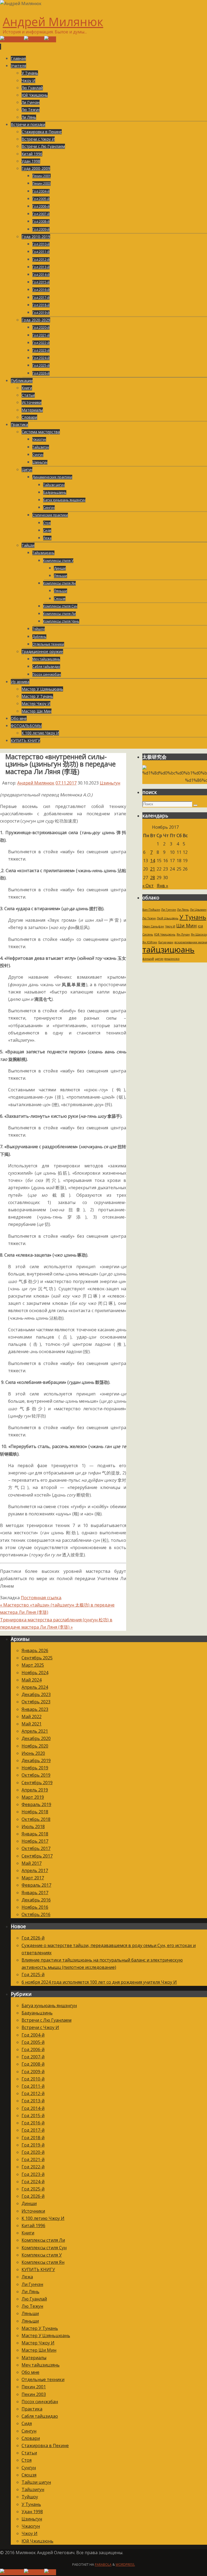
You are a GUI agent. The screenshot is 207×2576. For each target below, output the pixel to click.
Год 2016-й (33, 2123)
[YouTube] (12, 39)
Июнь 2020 (33, 1753)
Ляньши (30, 2313)
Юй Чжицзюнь (165, 934)
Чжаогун (31, 2526)
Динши (29, 2203)
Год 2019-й (33, 2145)
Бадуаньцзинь (37, 2013)
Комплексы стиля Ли (43, 2240)
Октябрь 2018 (36, 1819)
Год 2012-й (33, 2093)
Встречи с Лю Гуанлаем (46, 2020)
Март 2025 (33, 1665)
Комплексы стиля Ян (43, 2262)
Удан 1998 (32, 2512)
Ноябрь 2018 (35, 1812)
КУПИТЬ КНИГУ (38, 2269)
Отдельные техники (43, 2379)
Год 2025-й (33, 1975)
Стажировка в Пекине (45, 2446)
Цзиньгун (110, 783)
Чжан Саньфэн (153, 926)
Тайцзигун (33, 2489)
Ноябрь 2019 (35, 1768)
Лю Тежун (149, 918)
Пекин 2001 (34, 2387)
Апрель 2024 (35, 1687)
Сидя (27, 2423)
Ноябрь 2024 (35, 1673)
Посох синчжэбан (40, 2402)
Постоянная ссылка (41, 1598)
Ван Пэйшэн (151, 910)
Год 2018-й (33, 2138)
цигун (159, 959)
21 (153, 869)
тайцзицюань (168, 950)
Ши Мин (187, 926)
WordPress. (125, 2565)
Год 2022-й (33, 2167)
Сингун (29, 2431)
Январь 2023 (35, 1709)
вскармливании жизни (191, 942)
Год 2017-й (33, 2130)
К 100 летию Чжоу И (43, 2218)
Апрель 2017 (35, 1870)
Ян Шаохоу (199, 934)
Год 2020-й (33, 2152)
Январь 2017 (35, 1893)
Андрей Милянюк (53, 22)
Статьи (29, 2453)
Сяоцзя (29, 2475)
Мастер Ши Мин (39, 2350)
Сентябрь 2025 (37, 1658)
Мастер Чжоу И (38, 2343)
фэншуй (148, 959)
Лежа (27, 2277)
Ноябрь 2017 (35, 1841)
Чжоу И (170, 926)
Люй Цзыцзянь (168, 918)
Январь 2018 (35, 1834)
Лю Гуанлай (34, 2299)
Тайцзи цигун (36, 2482)
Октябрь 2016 (36, 1914)
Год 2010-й (33, 2079)
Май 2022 (32, 1717)
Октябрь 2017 (36, 1848)
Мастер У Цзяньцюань (46, 2336)
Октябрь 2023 (36, 1702)
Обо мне (30, 2372)
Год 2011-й (33, 2086)
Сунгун (29, 2468)
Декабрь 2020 (36, 1738)
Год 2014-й (33, 2108)
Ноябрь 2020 (35, 1746)
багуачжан (166, 942)
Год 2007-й (33, 2057)
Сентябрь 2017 (37, 1856)
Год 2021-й (33, 2159)
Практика (32, 2409)
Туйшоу (30, 2497)
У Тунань (193, 917)
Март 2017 (33, 1878)
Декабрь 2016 (36, 1900)
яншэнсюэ (172, 959)
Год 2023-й (33, 2174)
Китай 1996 (33, 2226)
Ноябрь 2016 (35, 1907)
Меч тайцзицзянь (41, 2365)
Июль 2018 (33, 1827)
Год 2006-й (33, 2049)
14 (153, 861)
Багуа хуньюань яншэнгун (49, 2006)
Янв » (163, 886)
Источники (33, 2211)
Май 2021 (32, 1724)
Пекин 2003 (34, 2394)
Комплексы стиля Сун (44, 2248)
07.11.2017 (66, 783)
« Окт (148, 886)
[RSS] (50, 39)
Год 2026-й (33, 1938)
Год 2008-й (33, 2064)
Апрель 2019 (35, 1790)
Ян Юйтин (150, 942)
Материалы (34, 2358)
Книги (28, 2233)
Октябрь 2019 (36, 1775)
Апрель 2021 (35, 1731)
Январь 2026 (35, 1650)
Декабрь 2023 (36, 1694)
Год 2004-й (33, 2035)
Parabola (103, 2565)
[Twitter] (34, 39)
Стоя (27, 2460)
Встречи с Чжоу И (40, 2027)
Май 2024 (32, 1680)
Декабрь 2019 (36, 1760)
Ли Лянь (183, 910)
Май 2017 (32, 1863)
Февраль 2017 (36, 1885)
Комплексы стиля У (42, 2255)
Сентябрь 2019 (37, 1783)
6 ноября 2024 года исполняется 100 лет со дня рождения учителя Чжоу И (99, 1982)
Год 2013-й (33, 2101)
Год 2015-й (33, 2116)
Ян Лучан (183, 934)
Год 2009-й (33, 2072)
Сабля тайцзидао (40, 2416)
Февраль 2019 (36, 1804)
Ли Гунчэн (169, 910)
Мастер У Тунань (40, 2328)
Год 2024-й (33, 2182)
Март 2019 (33, 1797)
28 (153, 878)
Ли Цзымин (198, 910)
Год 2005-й (33, 2042)
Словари (31, 2438)
